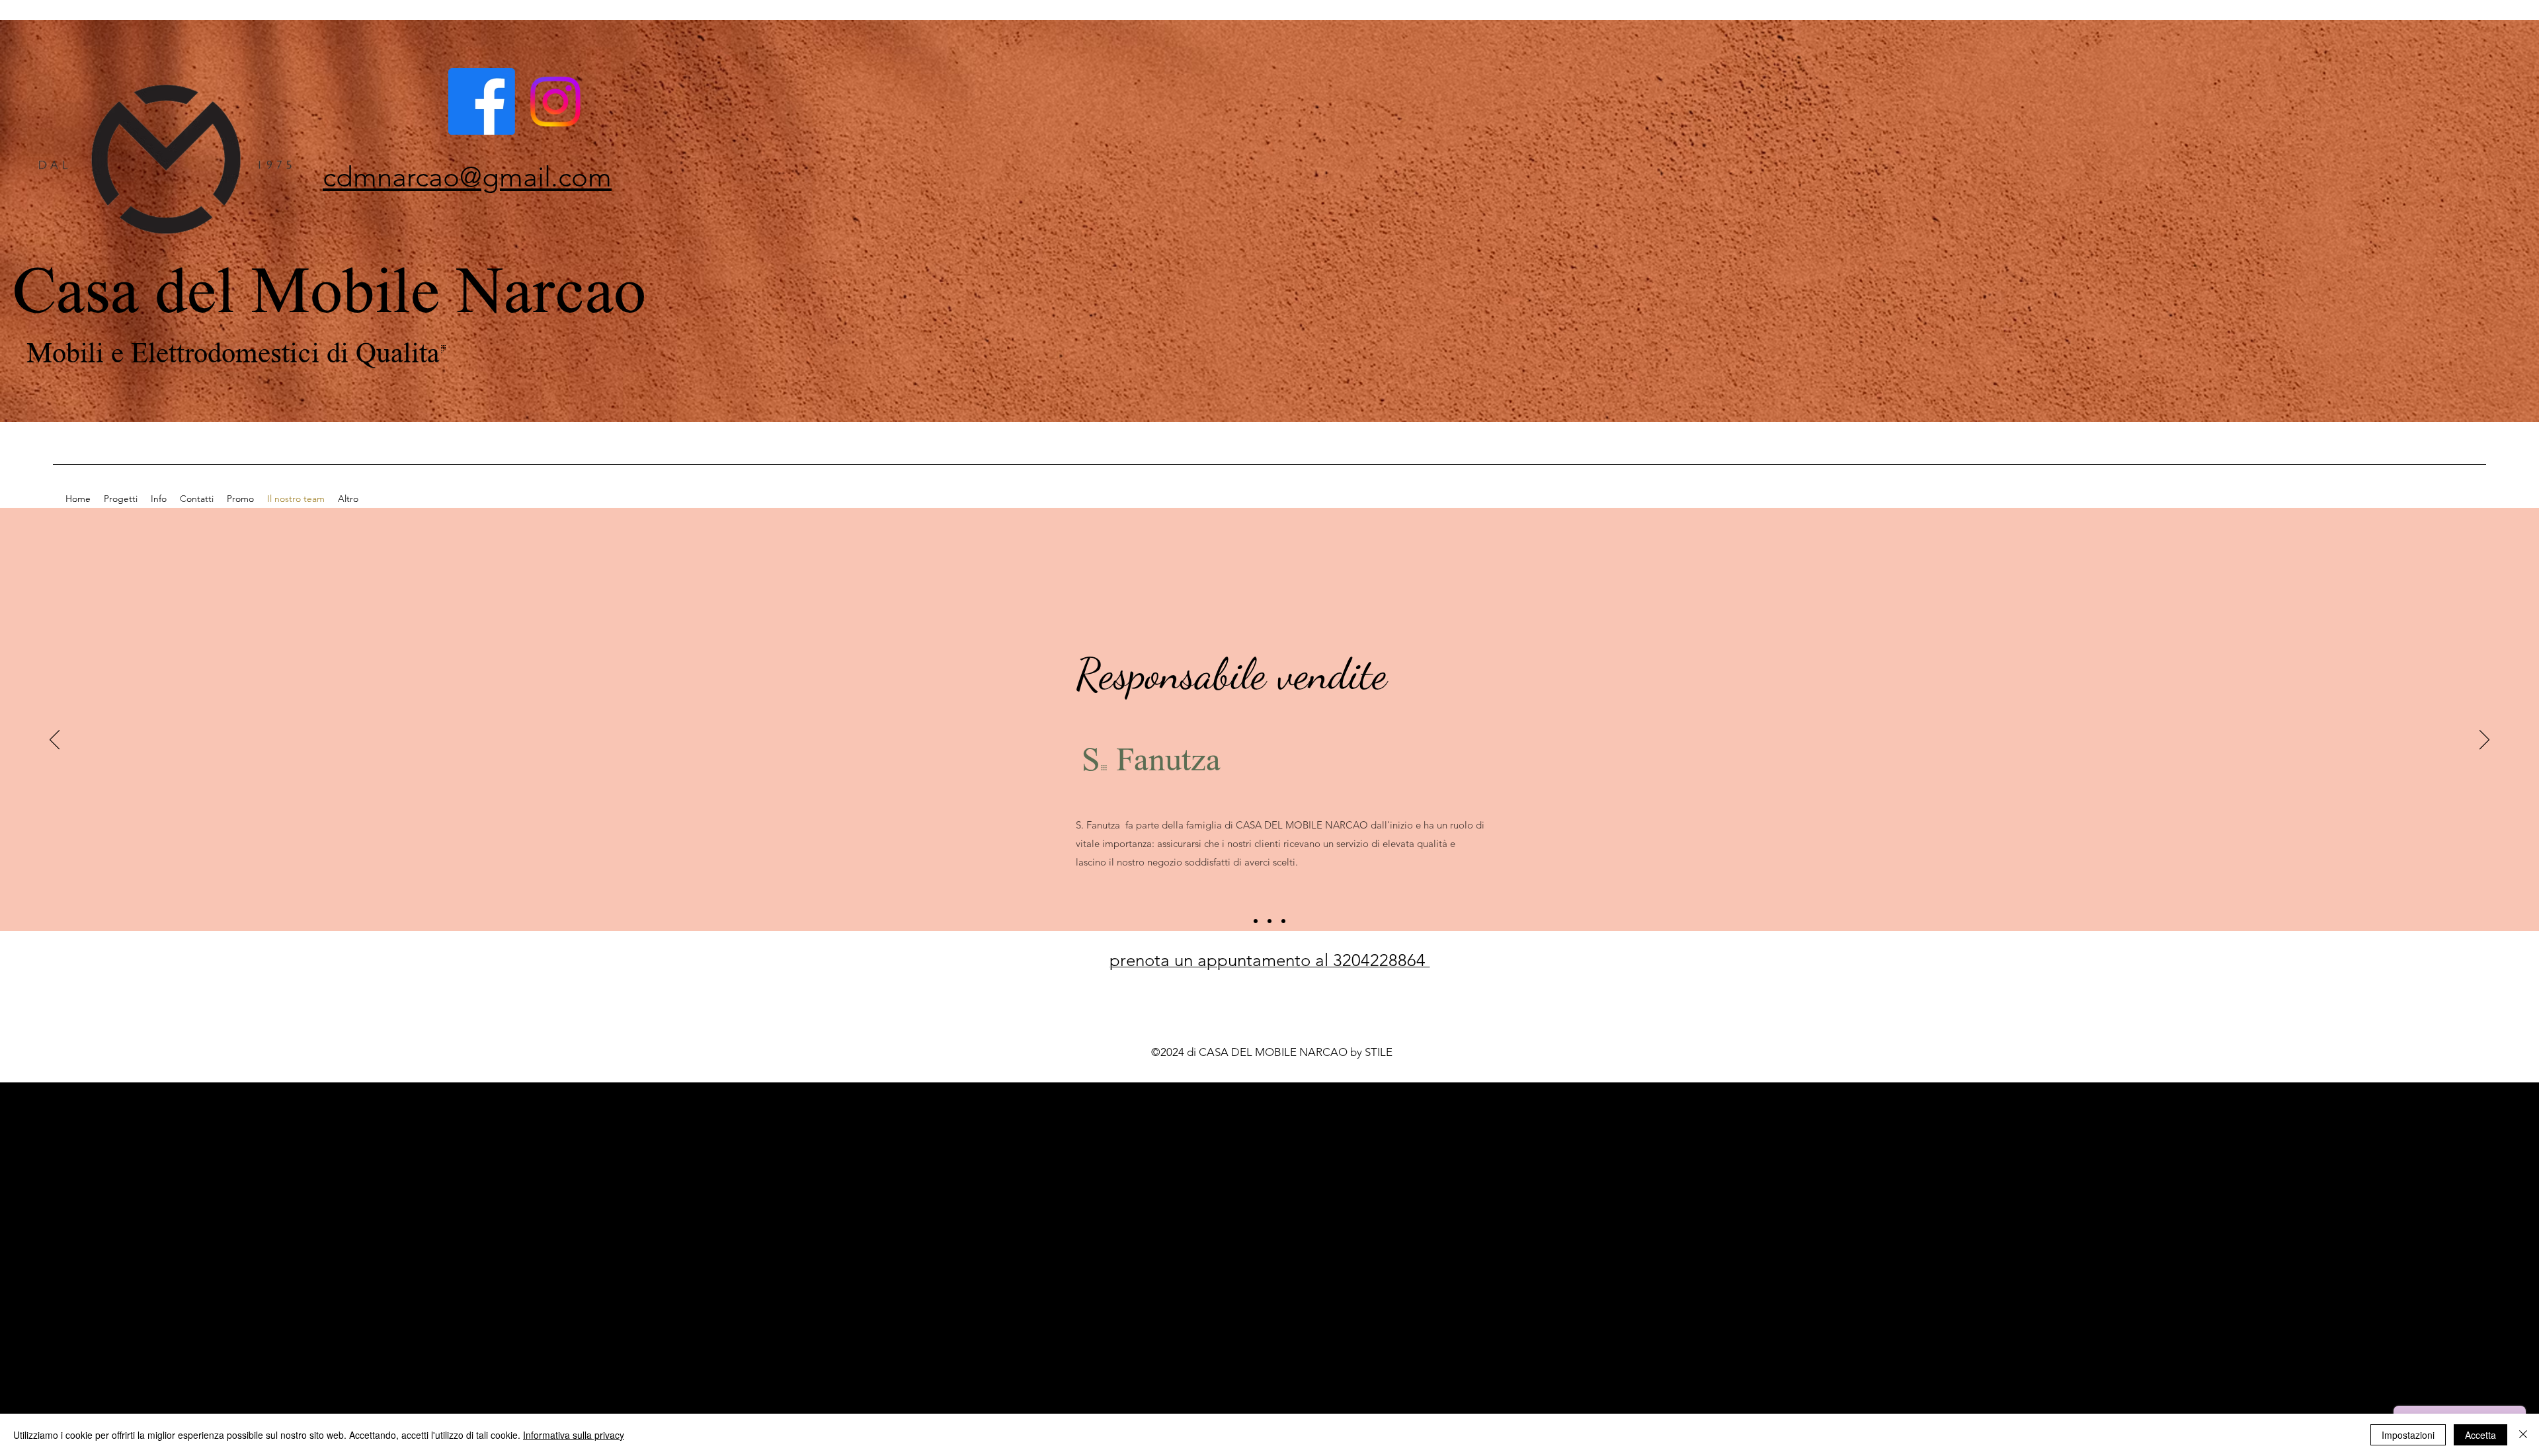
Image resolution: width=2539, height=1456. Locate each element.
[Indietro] (55, 741)
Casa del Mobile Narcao (329, 286)
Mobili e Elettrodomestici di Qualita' (240, 351)
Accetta (2480, 1435)
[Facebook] (482, 101)
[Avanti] (2484, 741)
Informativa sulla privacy (574, 1435)
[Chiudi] (2523, 1435)
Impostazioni (2408, 1435)
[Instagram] (555, 101)
